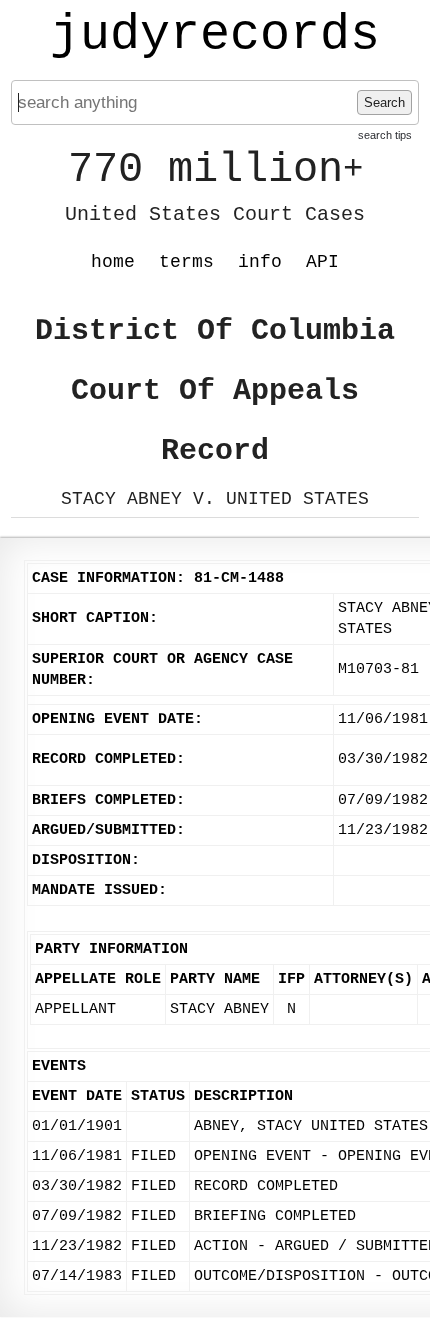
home (113, 262)
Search (384, 102)
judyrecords (215, 35)
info (260, 262)
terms (186, 262)
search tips (385, 135)
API (322, 262)
